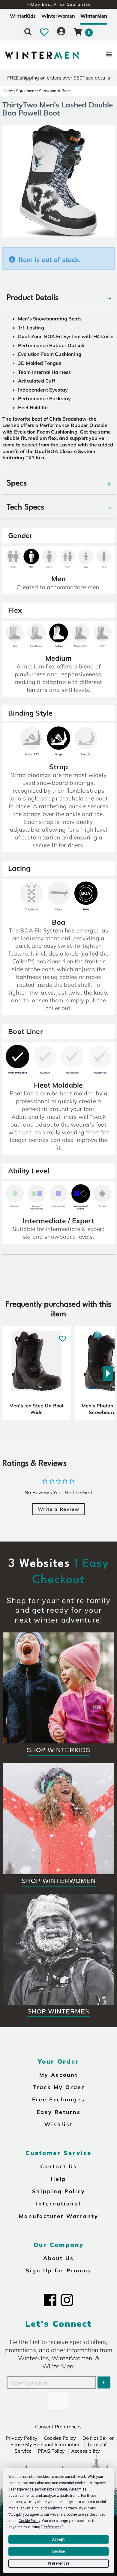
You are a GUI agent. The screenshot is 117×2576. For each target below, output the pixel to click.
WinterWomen (58, 16)
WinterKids (23, 16)
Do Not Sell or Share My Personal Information (62, 2441)
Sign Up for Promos (58, 2270)
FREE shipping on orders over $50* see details (59, 78)
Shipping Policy (59, 2191)
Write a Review (58, 1509)
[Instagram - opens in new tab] (67, 2300)
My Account (59, 2075)
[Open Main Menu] (98, 55)
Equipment (26, 91)
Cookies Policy (60, 2438)
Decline (58, 2551)
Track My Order (59, 2087)
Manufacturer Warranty (59, 2216)
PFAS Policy (51, 2451)
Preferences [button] (52, 2527)
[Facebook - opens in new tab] (50, 2300)
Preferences (59, 2563)
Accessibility (85, 2451)
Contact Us (59, 2166)
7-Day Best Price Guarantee (59, 4)
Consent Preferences (58, 2427)
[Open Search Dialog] (28, 32)
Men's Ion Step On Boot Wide (37, 1409)
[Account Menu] (61, 32)
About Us (58, 2258)
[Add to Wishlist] (63, 1335)
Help (58, 2179)
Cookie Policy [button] (29, 2521)
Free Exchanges (58, 2099)
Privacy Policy (22, 2438)
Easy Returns (59, 2112)
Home (8, 91)
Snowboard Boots (55, 91)
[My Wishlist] (44, 32)
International (58, 2203)
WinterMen (94, 16)
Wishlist (59, 2124)
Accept (58, 2539)
